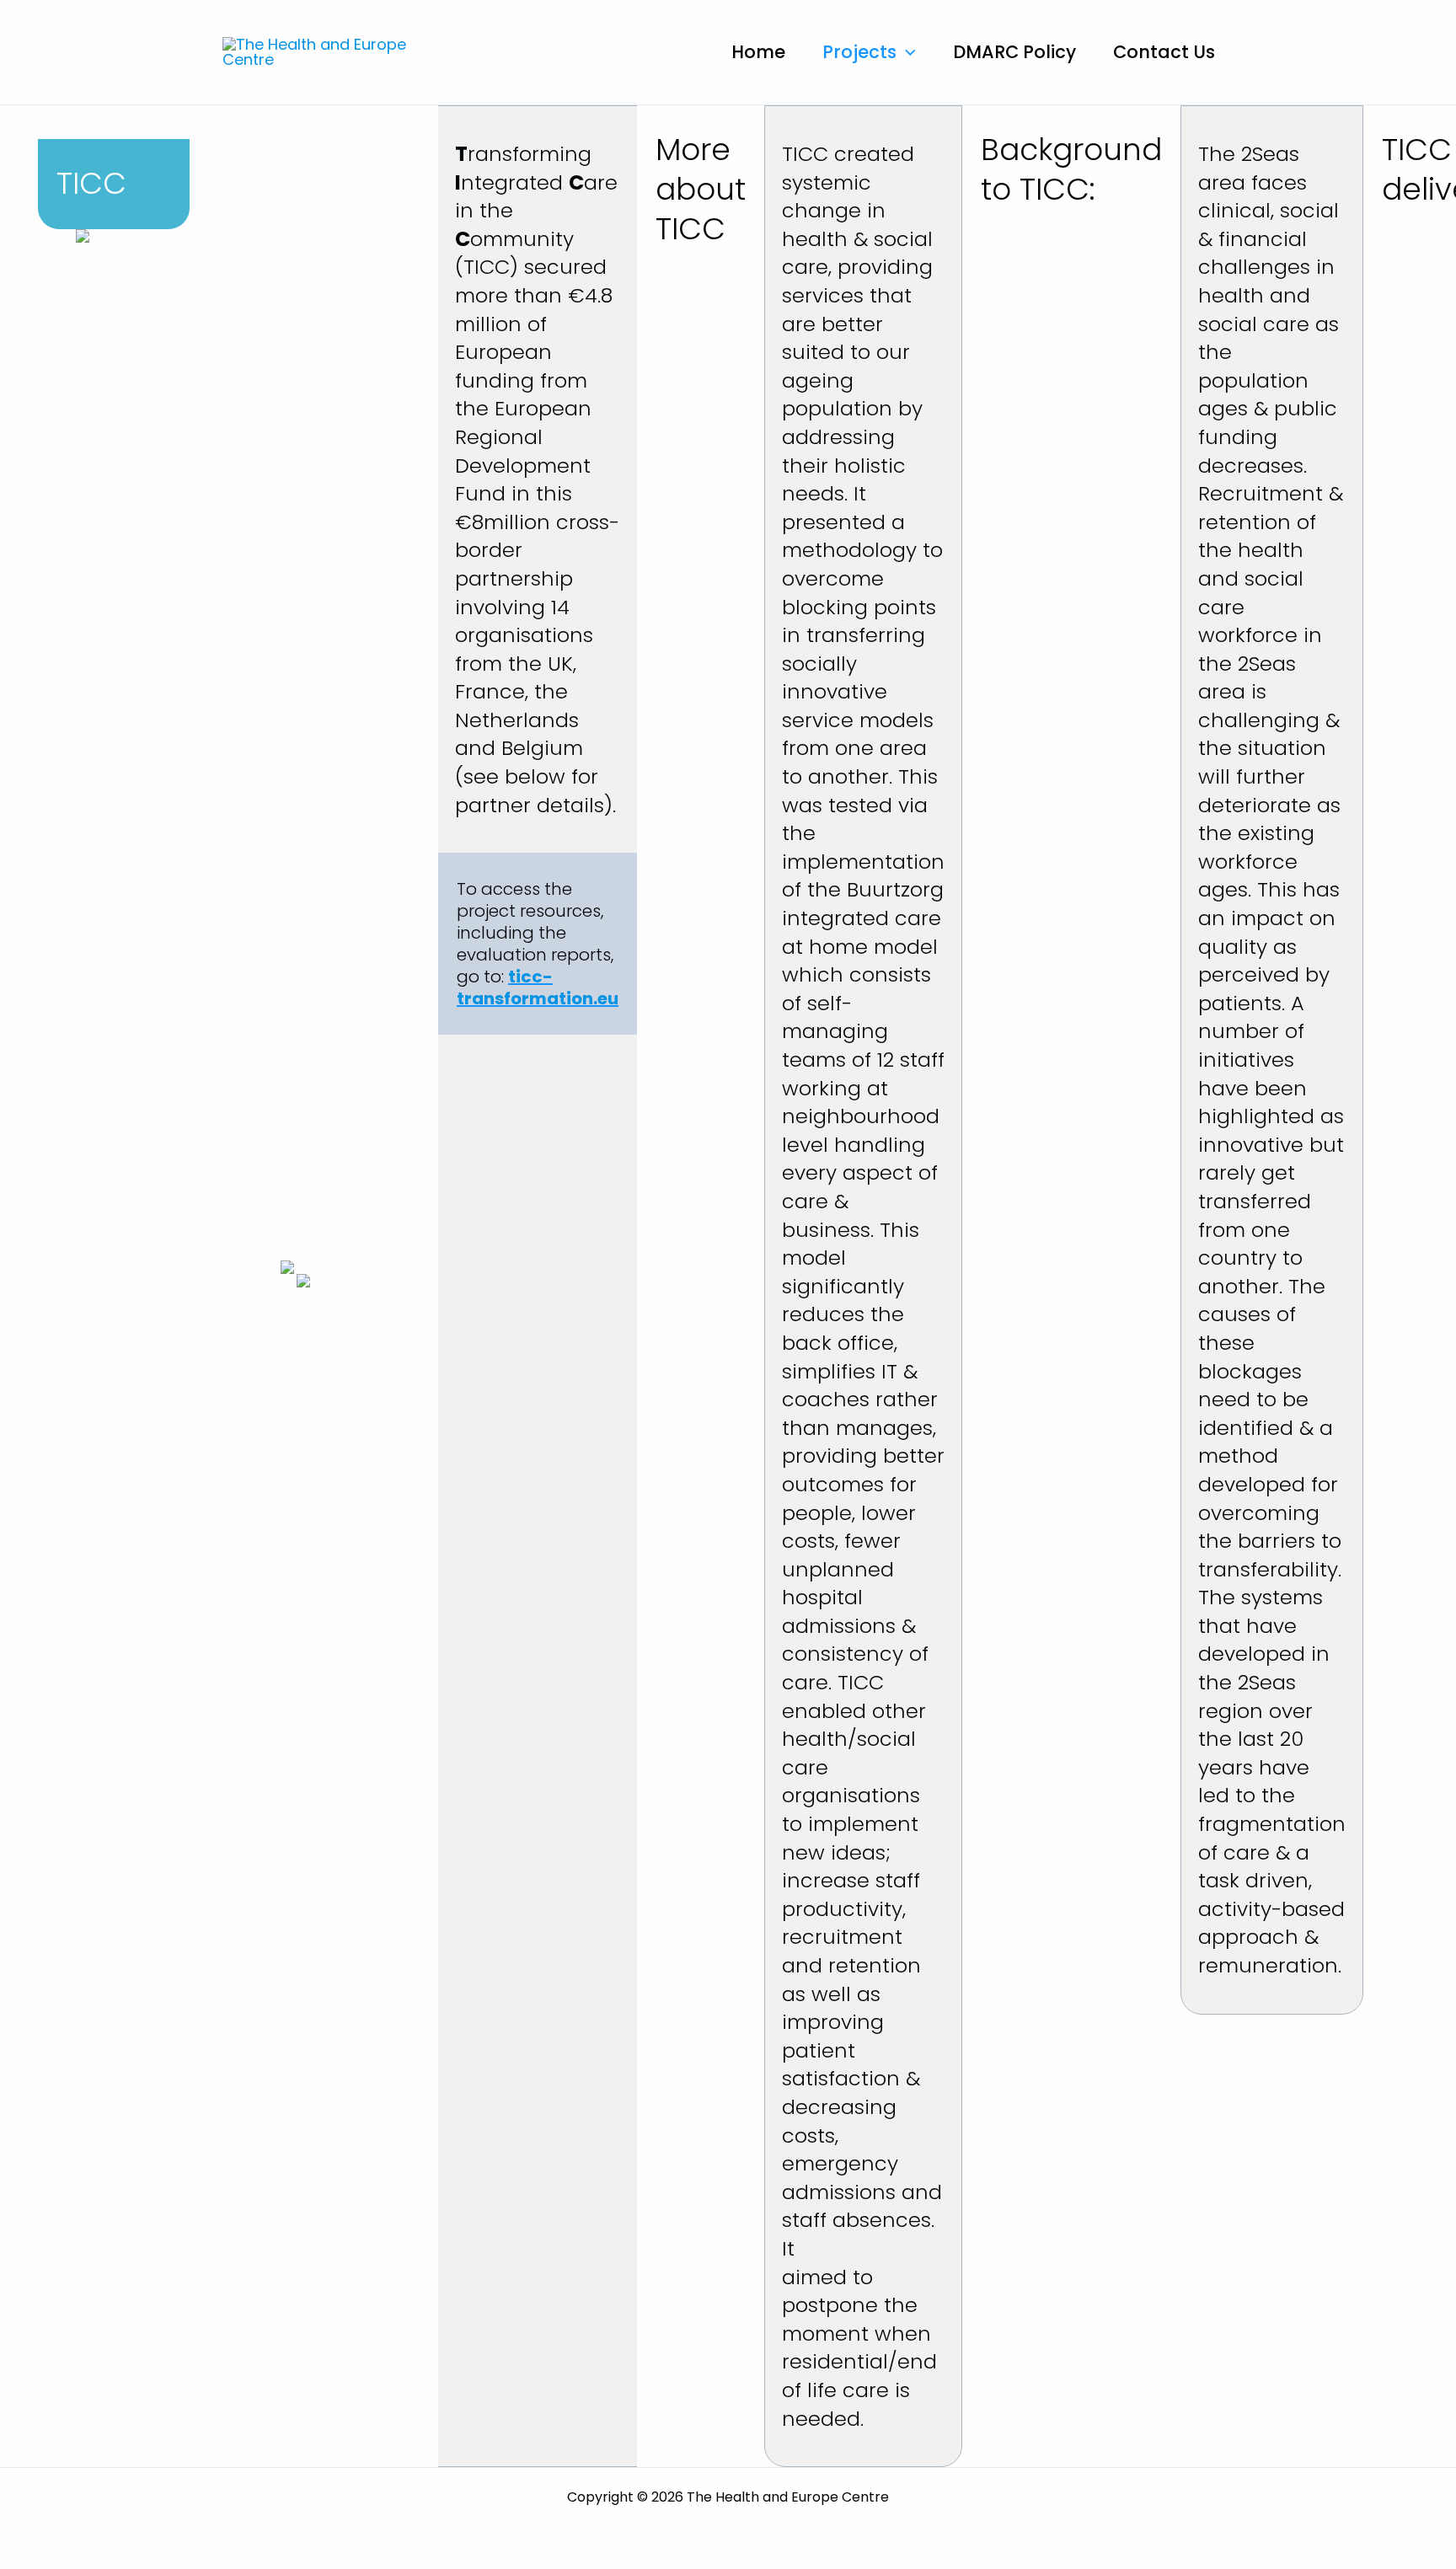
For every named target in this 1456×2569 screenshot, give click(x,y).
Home (758, 52)
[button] (906, 52)
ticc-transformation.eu (538, 987)
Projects (859, 52)
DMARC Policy (1014, 52)
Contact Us (1164, 52)
